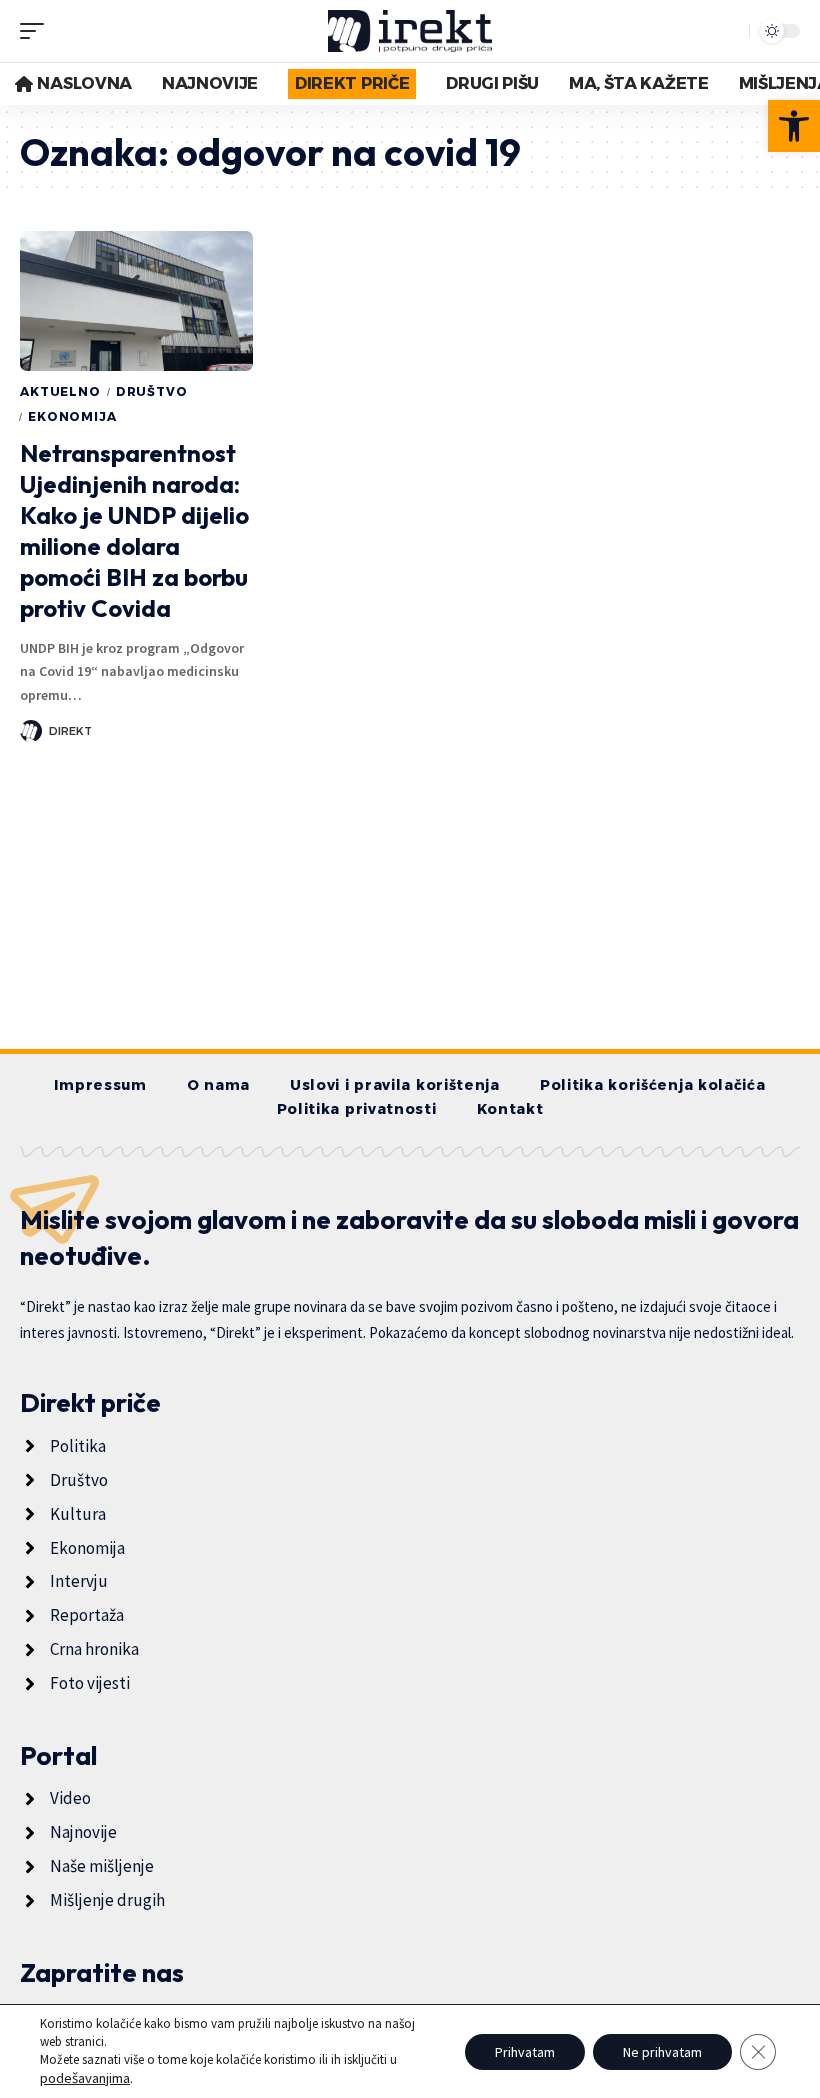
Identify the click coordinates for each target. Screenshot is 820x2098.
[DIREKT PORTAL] (410, 31)
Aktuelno (60, 391)
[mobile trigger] (37, 31)
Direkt (70, 731)
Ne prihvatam (662, 2052)
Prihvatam (525, 2052)
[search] (729, 31)
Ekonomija (72, 416)
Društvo (152, 391)
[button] (794, 126)
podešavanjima (85, 2078)
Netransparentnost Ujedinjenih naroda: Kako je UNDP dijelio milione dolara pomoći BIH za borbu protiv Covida (134, 531)
